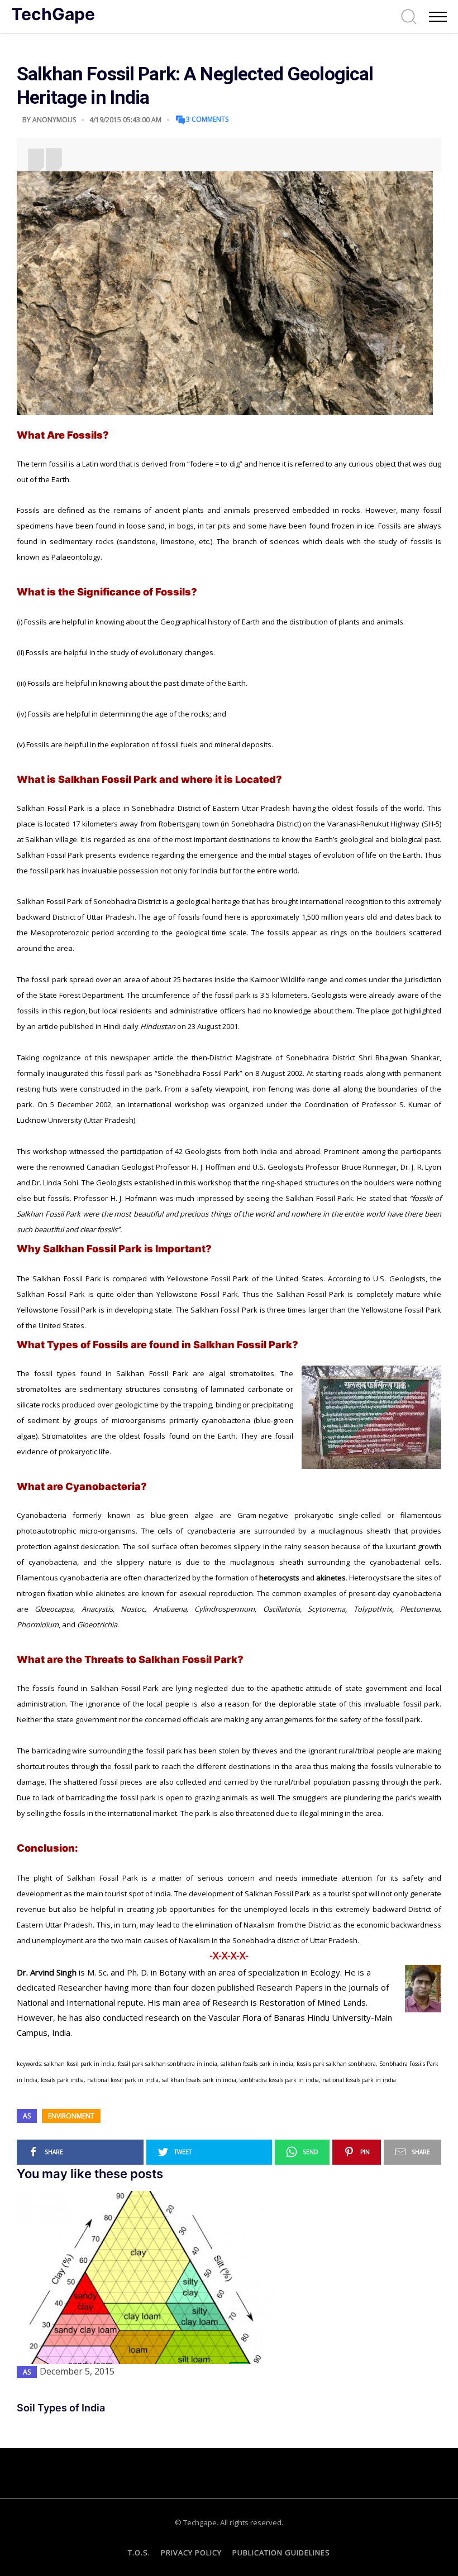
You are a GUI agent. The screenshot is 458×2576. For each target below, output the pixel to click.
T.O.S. (139, 2553)
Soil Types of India (61, 2408)
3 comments (207, 119)
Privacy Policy (191, 2553)
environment (71, 2116)
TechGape (53, 14)
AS (27, 2116)
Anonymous (54, 120)
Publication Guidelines (281, 2553)
